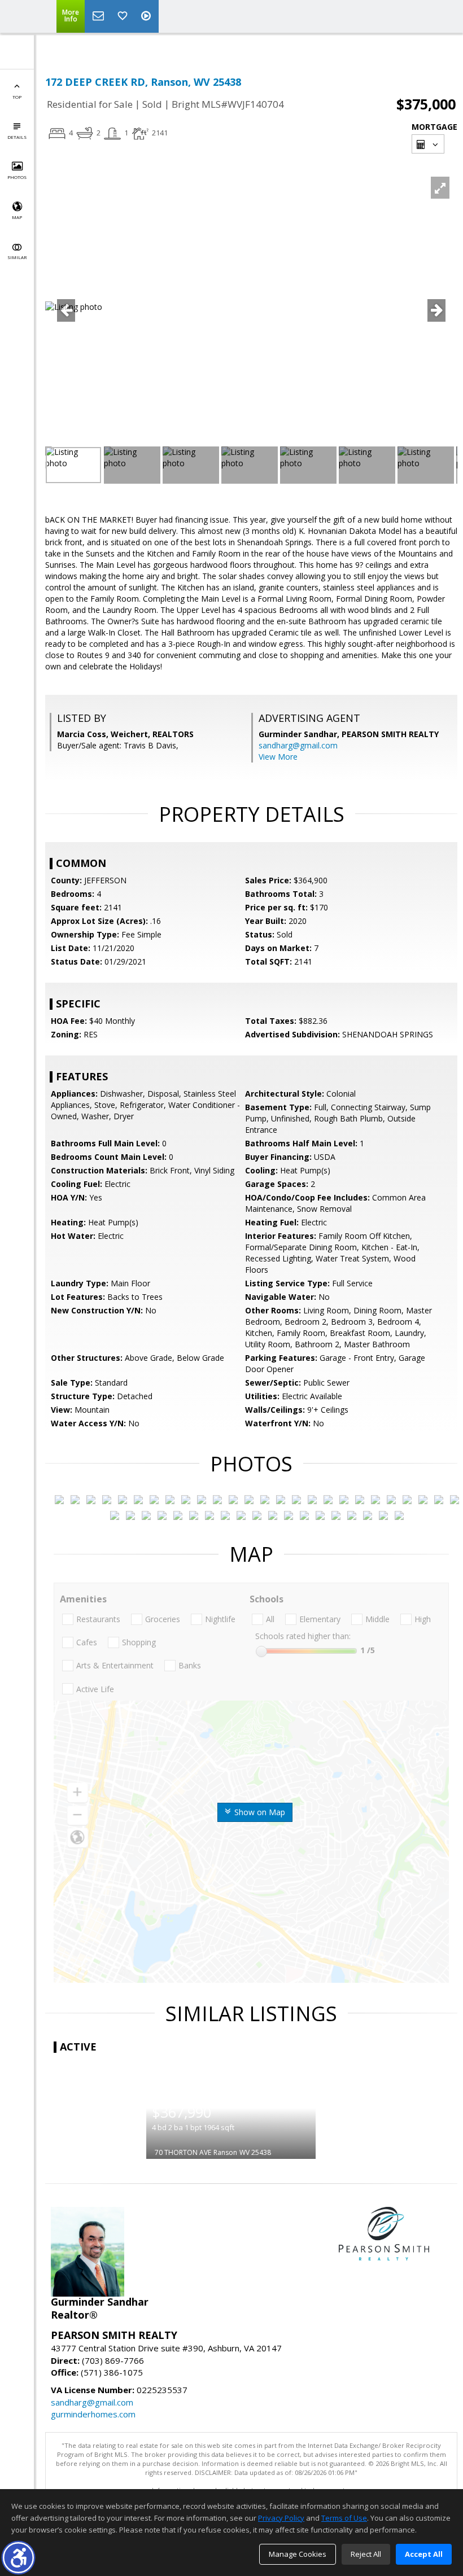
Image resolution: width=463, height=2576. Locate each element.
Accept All (424, 2554)
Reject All (366, 2554)
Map (17, 217)
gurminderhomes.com (93, 2414)
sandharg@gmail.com (298, 745)
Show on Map (259, 1812)
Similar (17, 257)
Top (17, 97)
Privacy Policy (281, 2518)
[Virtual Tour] (147, 16)
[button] (18, 2558)
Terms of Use (344, 2518)
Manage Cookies (298, 2554)
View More (278, 757)
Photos (17, 177)
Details (17, 137)
